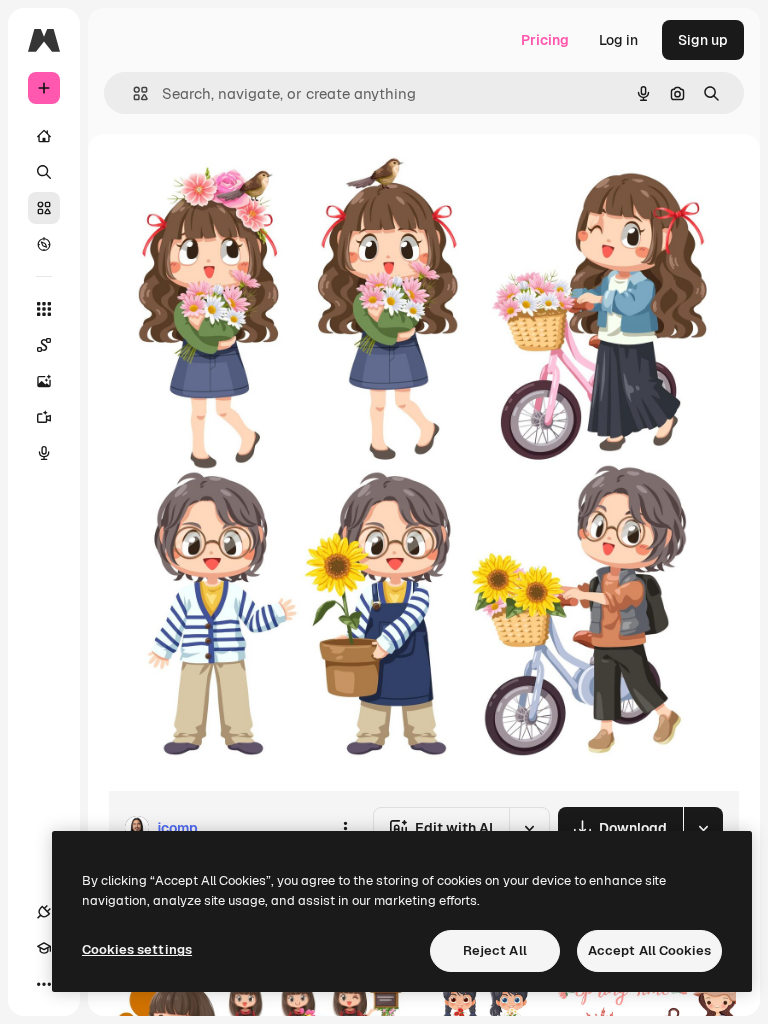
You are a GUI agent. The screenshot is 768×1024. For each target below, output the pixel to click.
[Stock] (44, 208)
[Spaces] (44, 345)
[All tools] (44, 309)
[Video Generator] (44, 417)
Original (236, 179)
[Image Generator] (44, 381)
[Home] (44, 136)
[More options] (345, 828)
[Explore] (44, 244)
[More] (44, 984)
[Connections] (44, 912)
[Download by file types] (703, 828)
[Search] (44, 172)
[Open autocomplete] (132, 93)
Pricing (545, 40)
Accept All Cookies (649, 950)
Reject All (495, 950)
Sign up (703, 40)
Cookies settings (137, 949)
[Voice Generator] (44, 453)
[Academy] (44, 948)
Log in (618, 40)
